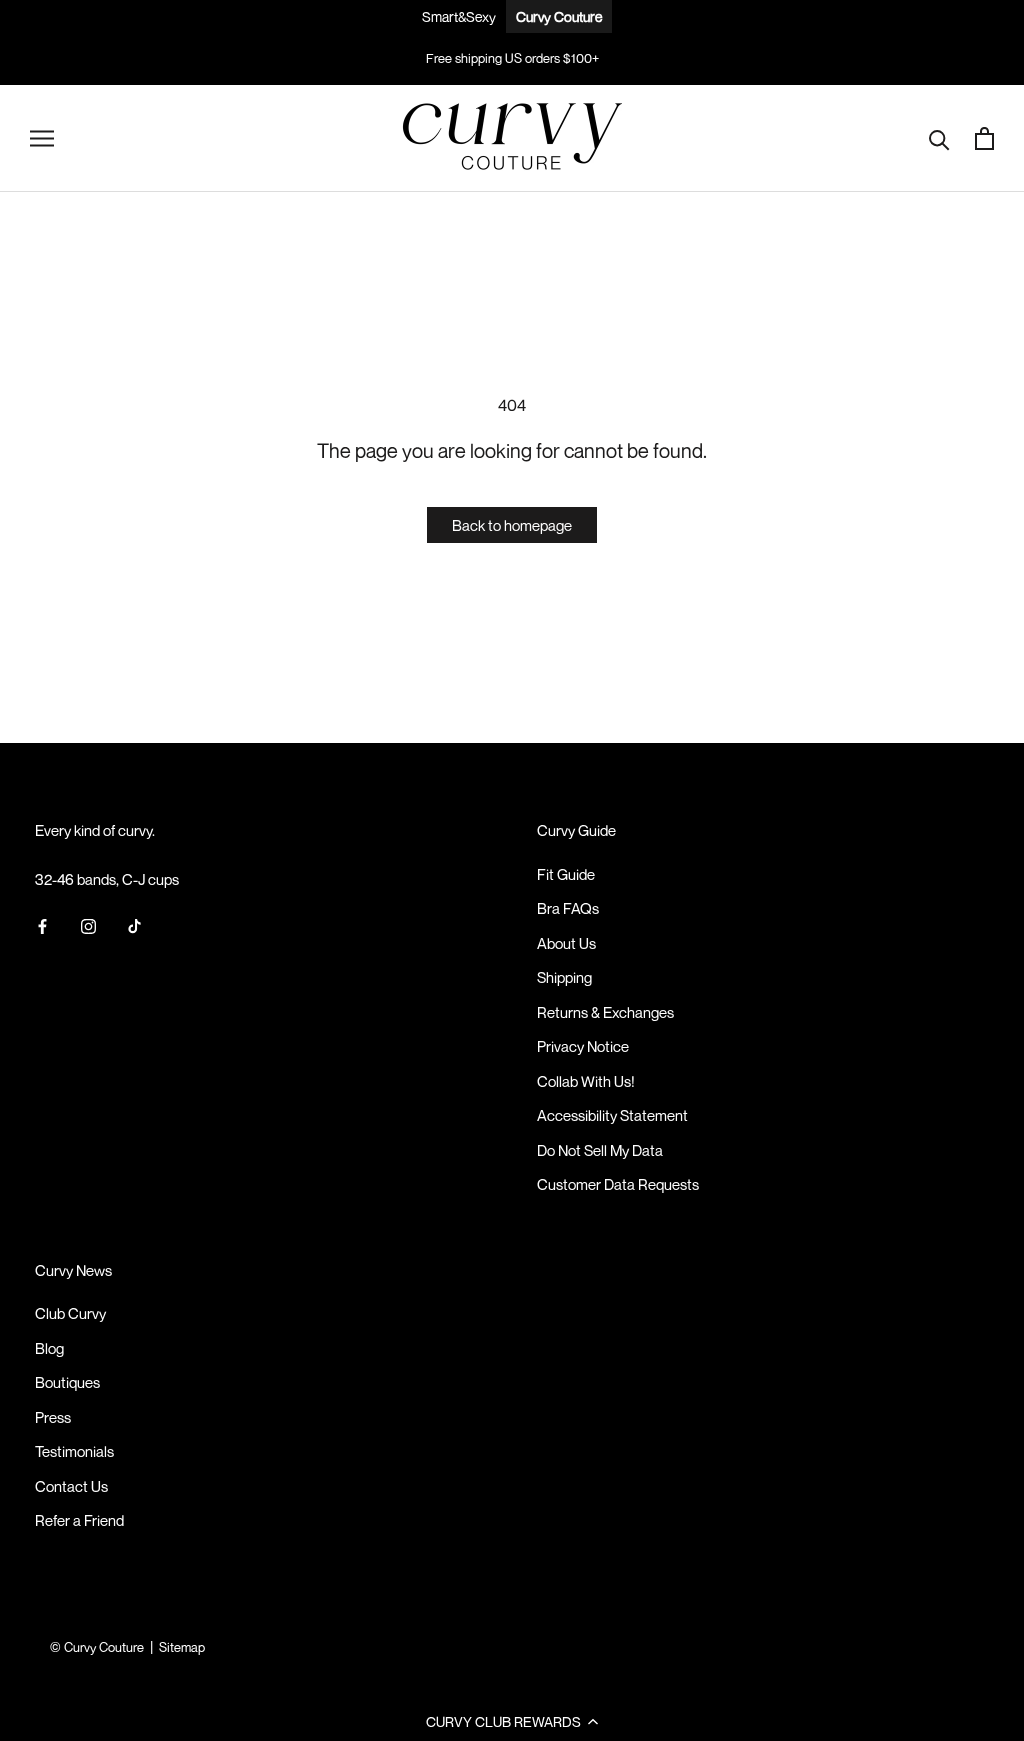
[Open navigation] (42, 138)
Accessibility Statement (612, 1115)
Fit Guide (566, 874)
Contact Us (71, 1486)
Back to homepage (512, 525)
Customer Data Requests (618, 1184)
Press (53, 1417)
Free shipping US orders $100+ (512, 58)
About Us (566, 943)
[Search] (939, 138)
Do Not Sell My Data (600, 1150)
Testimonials (74, 1451)
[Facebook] (42, 924)
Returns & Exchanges (605, 1012)
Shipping (564, 977)
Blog (49, 1348)
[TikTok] (134, 924)
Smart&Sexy (459, 16)
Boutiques (67, 1382)
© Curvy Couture (97, 1647)
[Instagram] (88, 924)
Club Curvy (70, 1313)
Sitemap (182, 1647)
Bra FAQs (568, 908)
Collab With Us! (586, 1081)
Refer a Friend (79, 1520)
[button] (512, 1721)
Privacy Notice (583, 1046)
